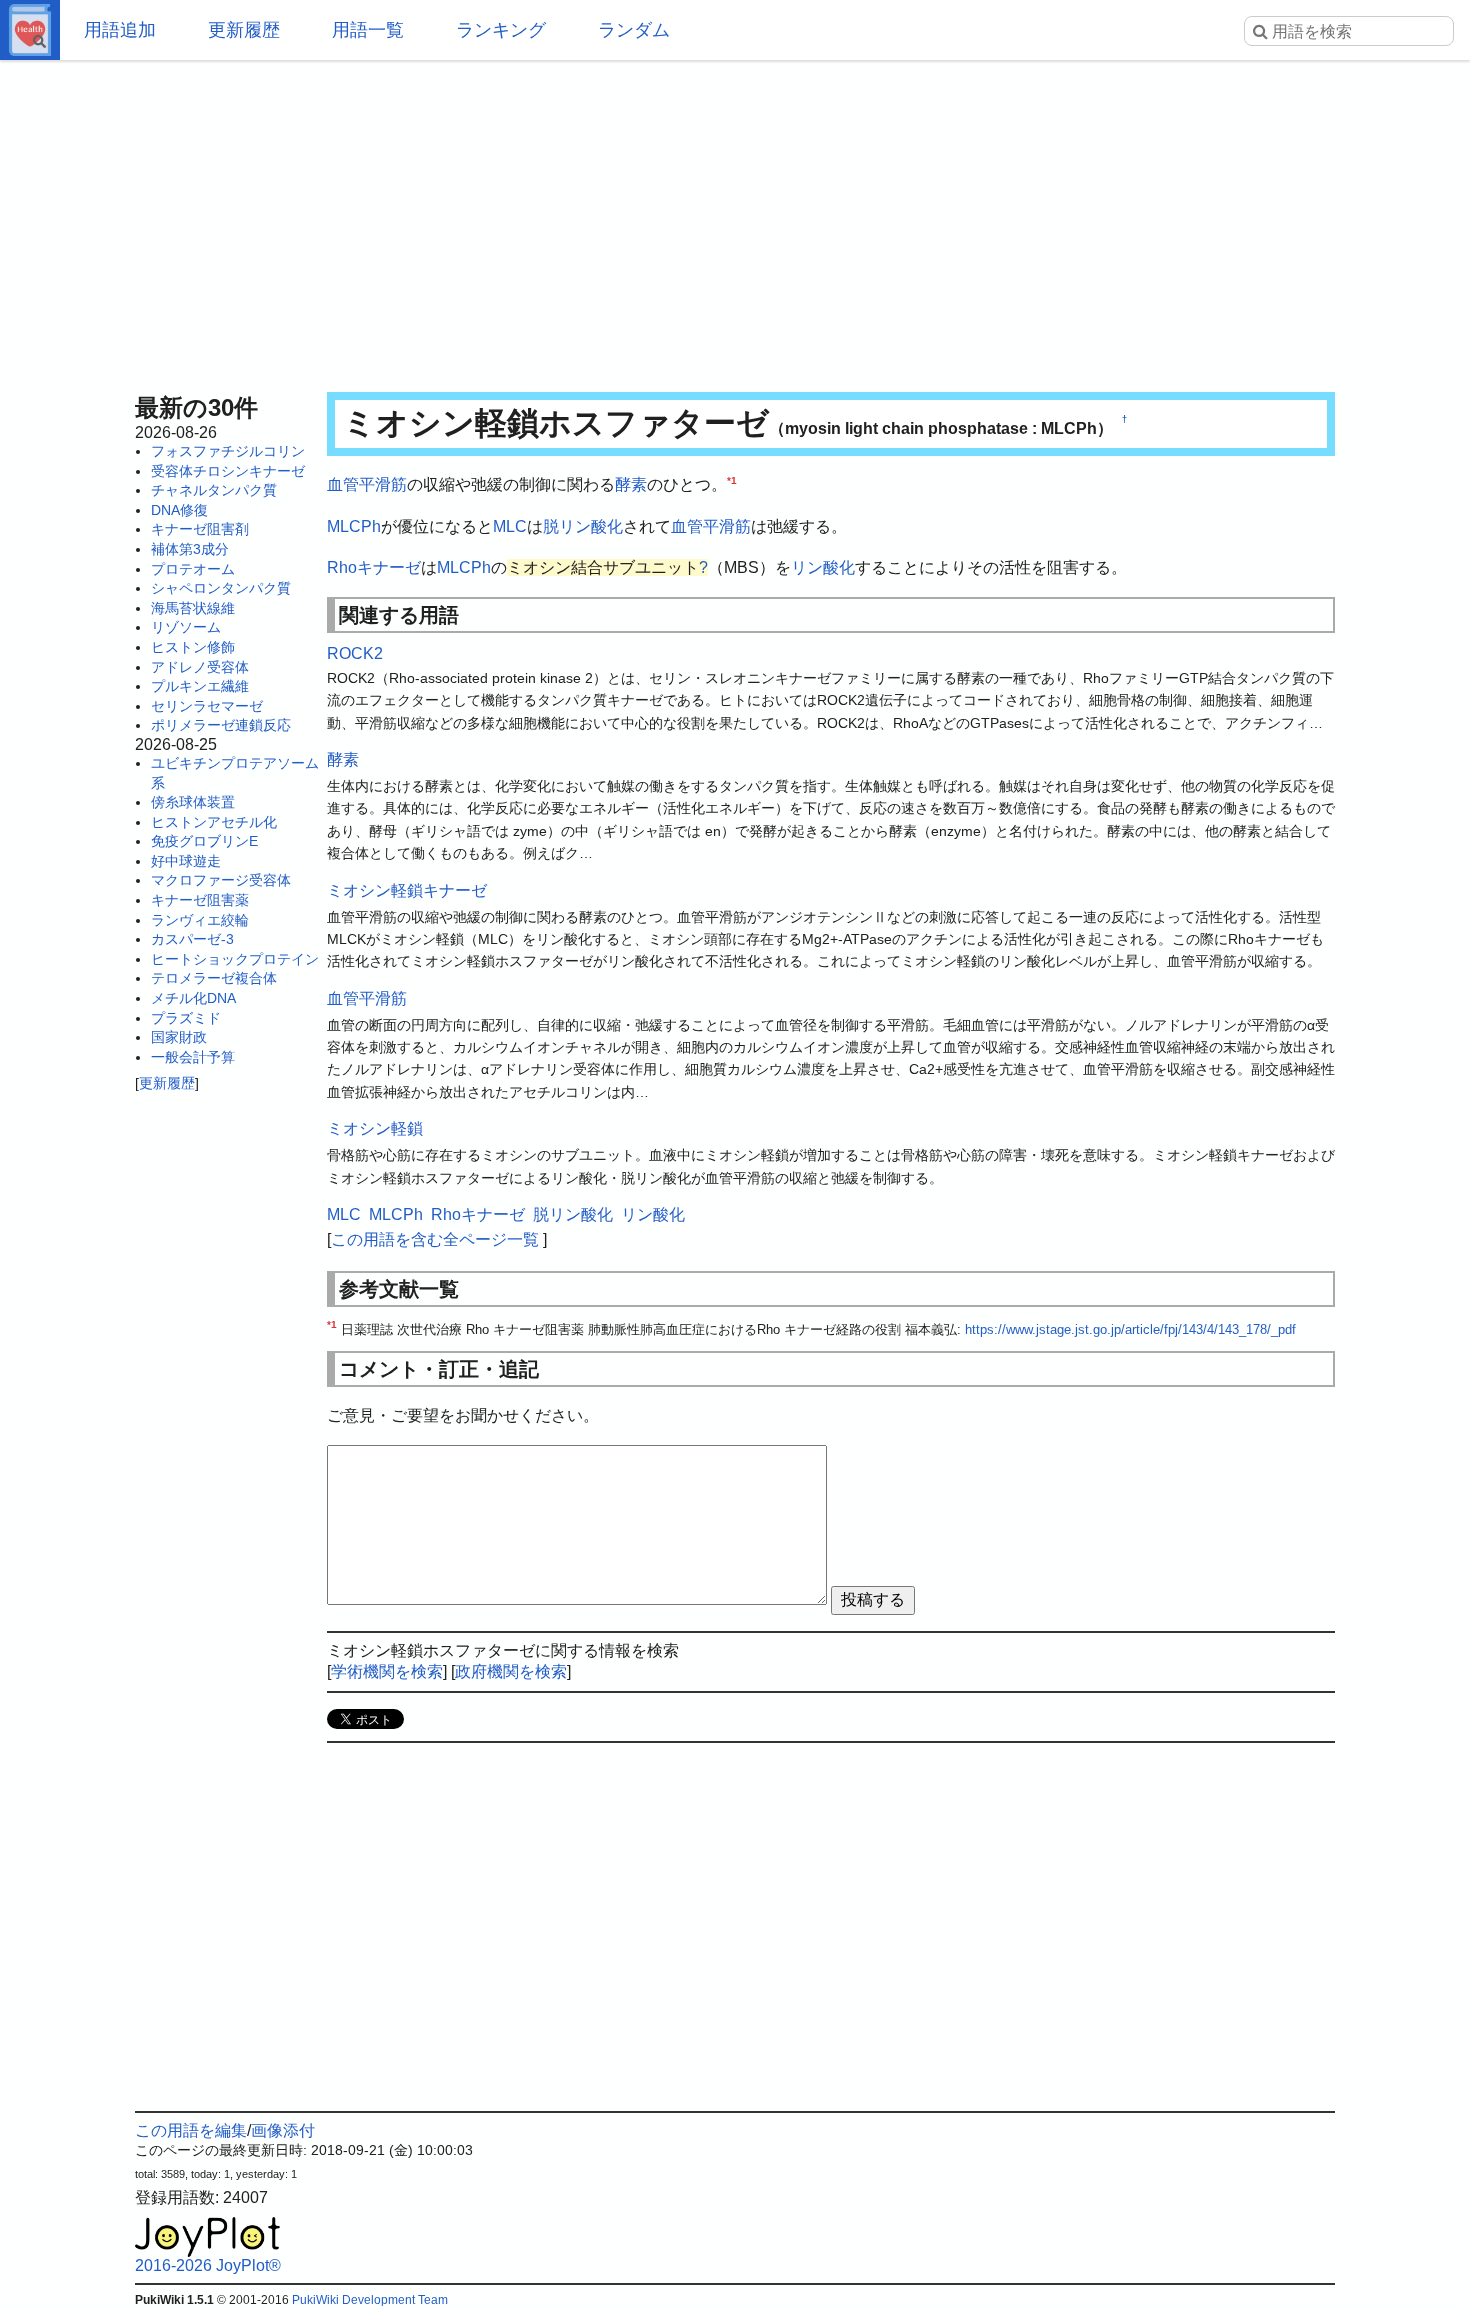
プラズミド (186, 1018)
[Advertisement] (735, 220)
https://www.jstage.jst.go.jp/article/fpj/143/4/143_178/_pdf (1130, 1329)
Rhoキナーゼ (374, 567)
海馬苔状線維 (193, 608)
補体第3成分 (190, 549)
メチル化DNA (193, 998)
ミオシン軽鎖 (375, 1128)
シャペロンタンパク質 (221, 588)
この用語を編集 (191, 2130)
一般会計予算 (193, 1057)
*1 (732, 480)
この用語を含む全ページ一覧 (435, 1239)
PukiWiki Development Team (370, 2300)
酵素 (631, 484)
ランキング (501, 30)
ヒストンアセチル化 (214, 822)
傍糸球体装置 (193, 802)
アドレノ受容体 (200, 667)
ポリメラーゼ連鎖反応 (221, 725)
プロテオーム (193, 569)
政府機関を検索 (511, 1671)
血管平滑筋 (367, 484)
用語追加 (120, 30)
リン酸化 (823, 567)
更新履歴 (244, 30)
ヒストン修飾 (193, 647)
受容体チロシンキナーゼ (228, 471)
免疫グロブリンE (204, 841)
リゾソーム (186, 627)
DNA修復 (179, 510)
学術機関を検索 (387, 1671)
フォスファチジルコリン (228, 451)
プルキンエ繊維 (200, 686)
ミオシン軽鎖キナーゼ (407, 890)
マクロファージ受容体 (221, 880)
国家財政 (179, 1037)
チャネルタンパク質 (214, 490)
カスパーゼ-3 (192, 939)
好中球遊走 (186, 861)
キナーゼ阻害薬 (200, 900)
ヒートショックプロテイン (235, 959)
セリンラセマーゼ (207, 706)
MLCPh (354, 526)
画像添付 (283, 2130)
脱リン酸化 (583, 526)
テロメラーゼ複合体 (214, 978)
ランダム (634, 30)
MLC (510, 526)
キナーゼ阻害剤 (200, 529)
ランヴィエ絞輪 (200, 920)
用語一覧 (368, 30)
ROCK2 (355, 653)
